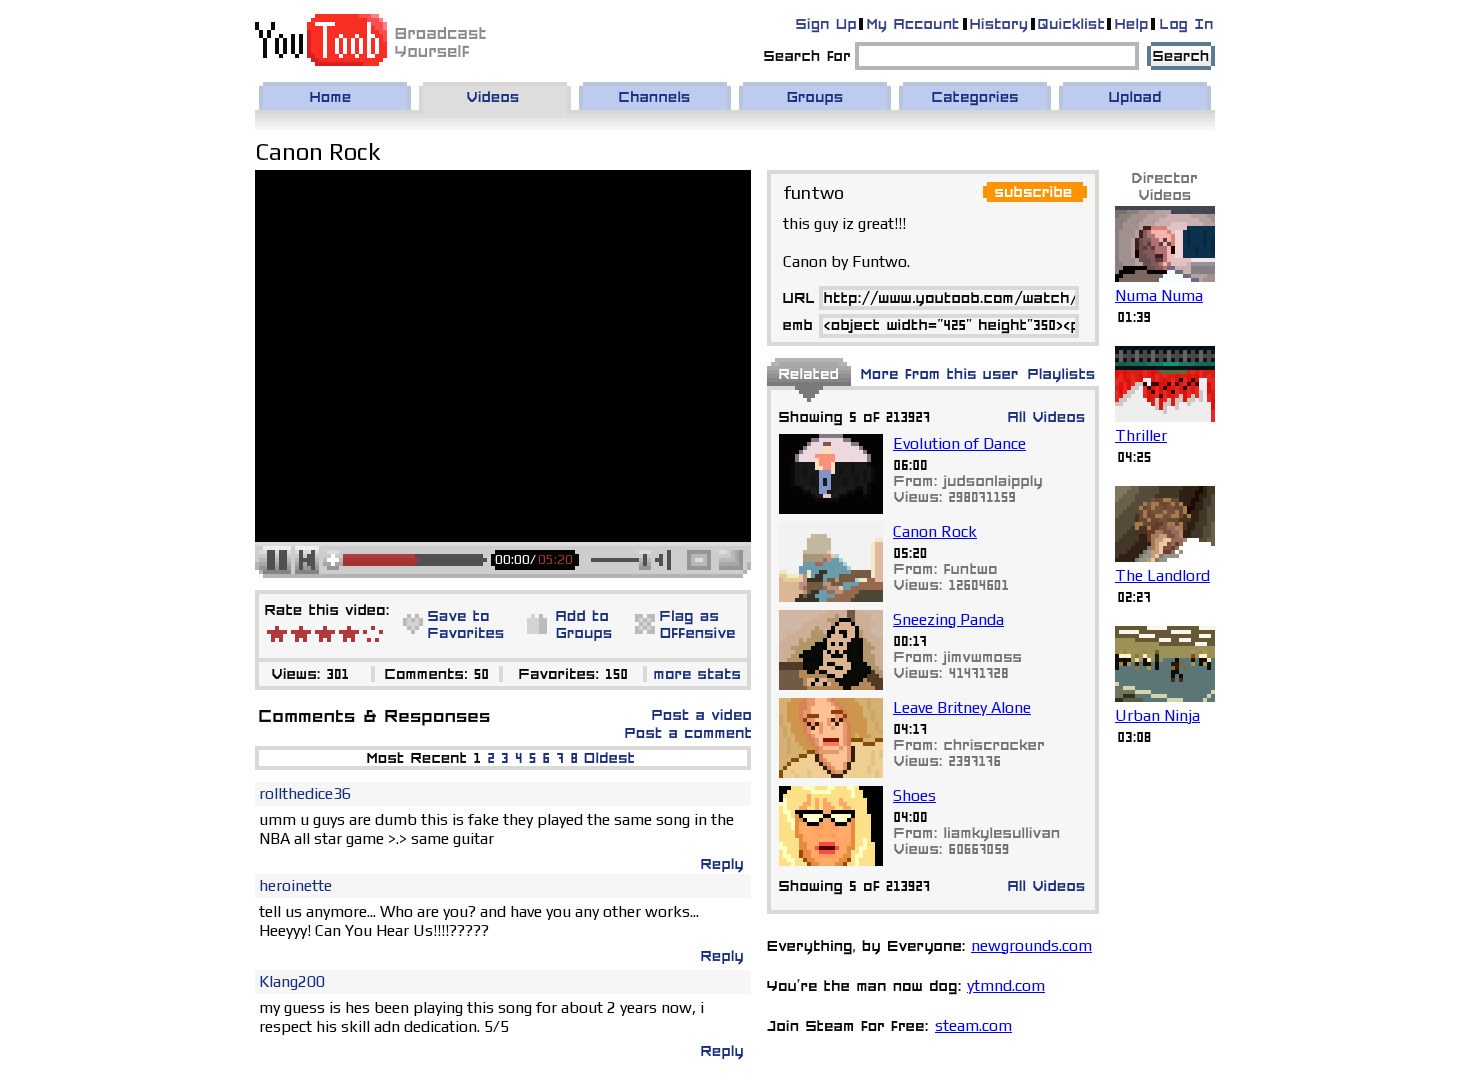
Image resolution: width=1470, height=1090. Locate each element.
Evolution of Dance (959, 443)
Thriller (1141, 435)
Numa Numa (1159, 295)
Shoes (914, 795)
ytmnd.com (1006, 985)
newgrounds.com (1031, 945)
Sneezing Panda (948, 619)
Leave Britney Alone (962, 707)
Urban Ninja (1157, 715)
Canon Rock (935, 531)
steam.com (973, 1025)
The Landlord (1162, 575)
